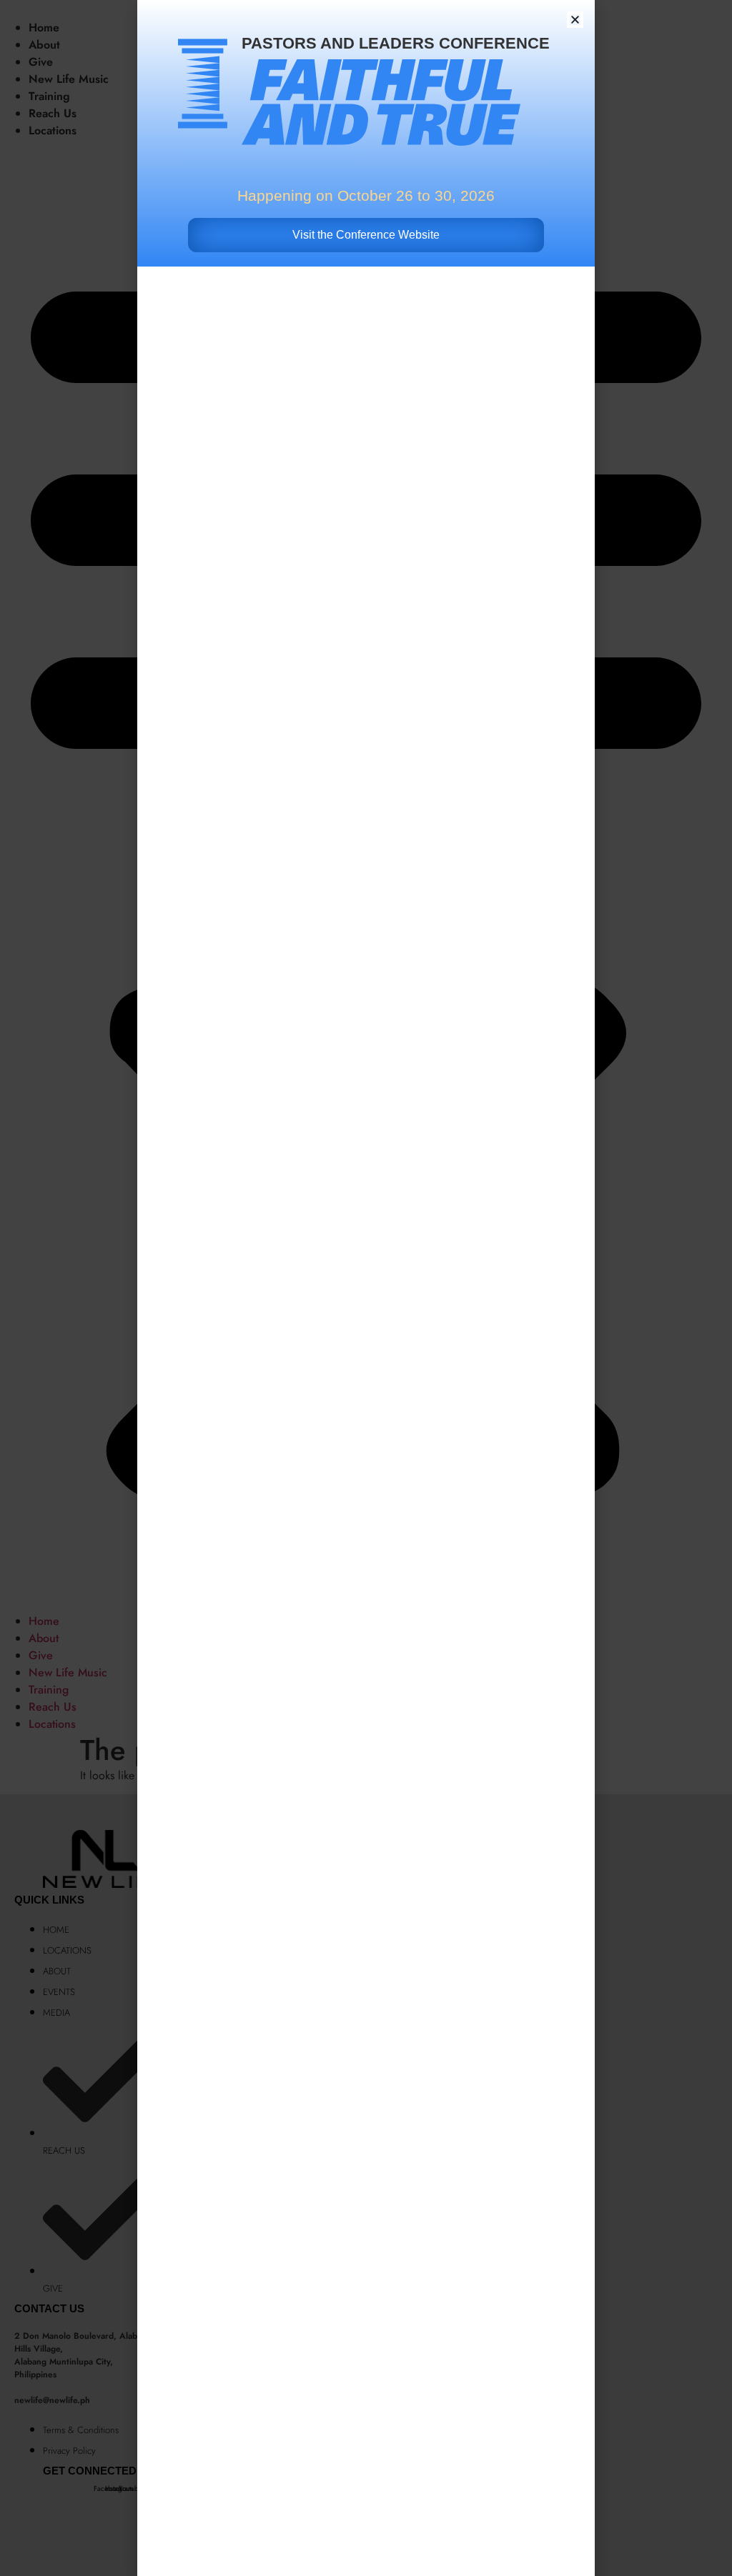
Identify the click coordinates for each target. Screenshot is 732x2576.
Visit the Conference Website (366, 235)
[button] (575, 20)
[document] (366, 1288)
